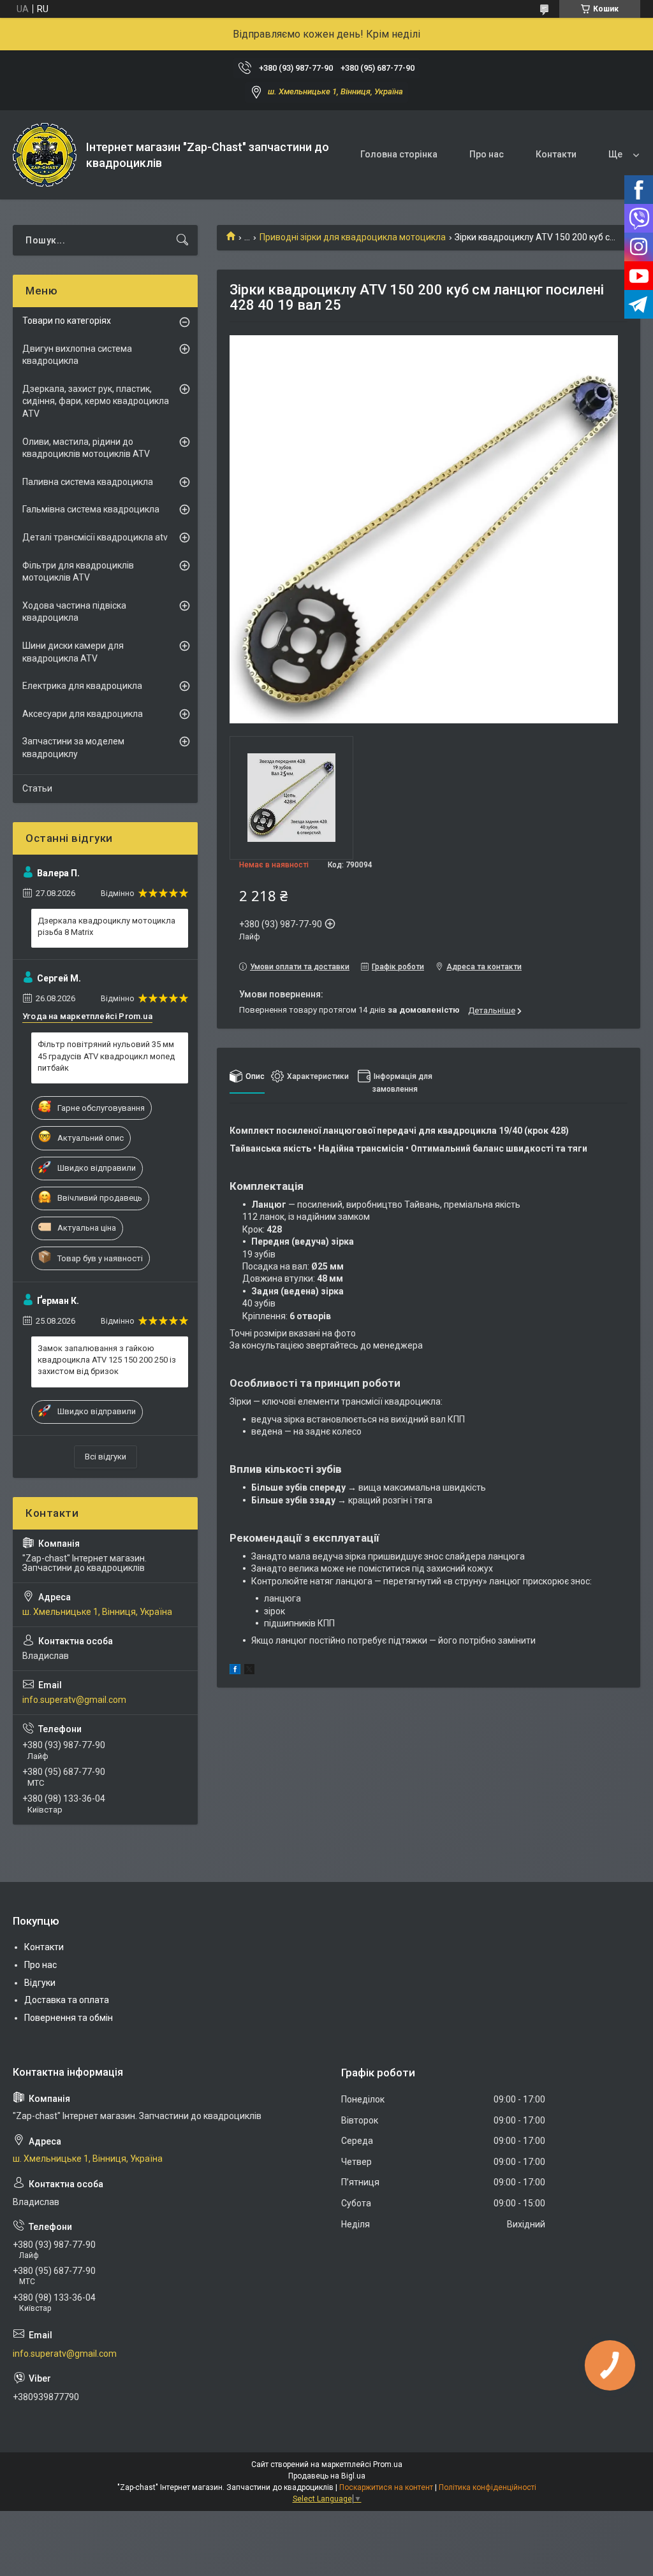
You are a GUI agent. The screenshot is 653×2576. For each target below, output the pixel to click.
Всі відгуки (106, 1457)
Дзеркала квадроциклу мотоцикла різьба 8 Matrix (106, 926)
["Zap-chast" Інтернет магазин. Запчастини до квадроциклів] (45, 155)
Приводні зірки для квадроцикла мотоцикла (353, 237)
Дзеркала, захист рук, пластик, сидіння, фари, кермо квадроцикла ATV (96, 401)
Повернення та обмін (69, 2018)
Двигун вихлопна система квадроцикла (77, 355)
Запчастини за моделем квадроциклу (73, 748)
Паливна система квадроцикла (88, 482)
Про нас (487, 154)
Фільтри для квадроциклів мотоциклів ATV (78, 572)
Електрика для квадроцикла (82, 686)
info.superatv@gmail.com (74, 1700)
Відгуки (40, 1983)
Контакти (556, 154)
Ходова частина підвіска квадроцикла (74, 612)
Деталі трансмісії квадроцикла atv (95, 537)
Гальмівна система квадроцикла (91, 509)
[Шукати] (182, 240)
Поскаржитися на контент (386, 2487)
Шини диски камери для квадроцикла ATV (73, 652)
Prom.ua (388, 2464)
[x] (249, 1671)
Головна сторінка (399, 154)
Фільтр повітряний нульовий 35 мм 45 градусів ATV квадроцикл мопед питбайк (106, 1056)
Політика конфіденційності (488, 2487)
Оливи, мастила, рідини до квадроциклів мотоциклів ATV (86, 448)
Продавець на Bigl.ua (327, 2476)
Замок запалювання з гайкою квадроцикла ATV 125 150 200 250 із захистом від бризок (107, 1360)
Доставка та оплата (67, 2000)
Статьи (37, 788)
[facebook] (235, 1671)
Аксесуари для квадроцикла (83, 714)
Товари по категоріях (67, 321)
